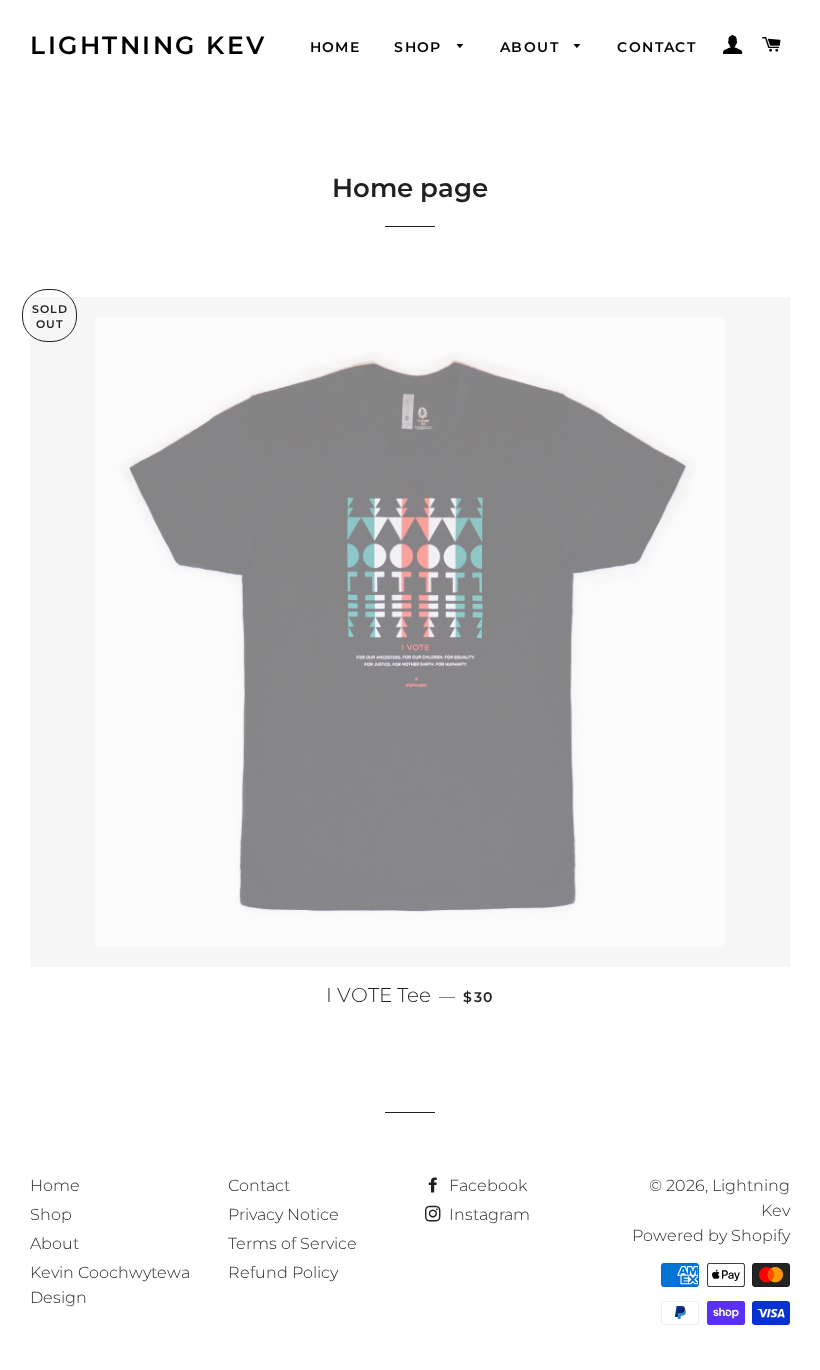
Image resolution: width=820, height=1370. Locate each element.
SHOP (420, 47)
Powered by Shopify (711, 1235)
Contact (656, 47)
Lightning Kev (148, 45)
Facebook (486, 1185)
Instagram (487, 1214)
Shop (51, 1214)
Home (335, 47)
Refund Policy (283, 1272)
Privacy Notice (283, 1214)
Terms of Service (292, 1243)
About (532, 47)
